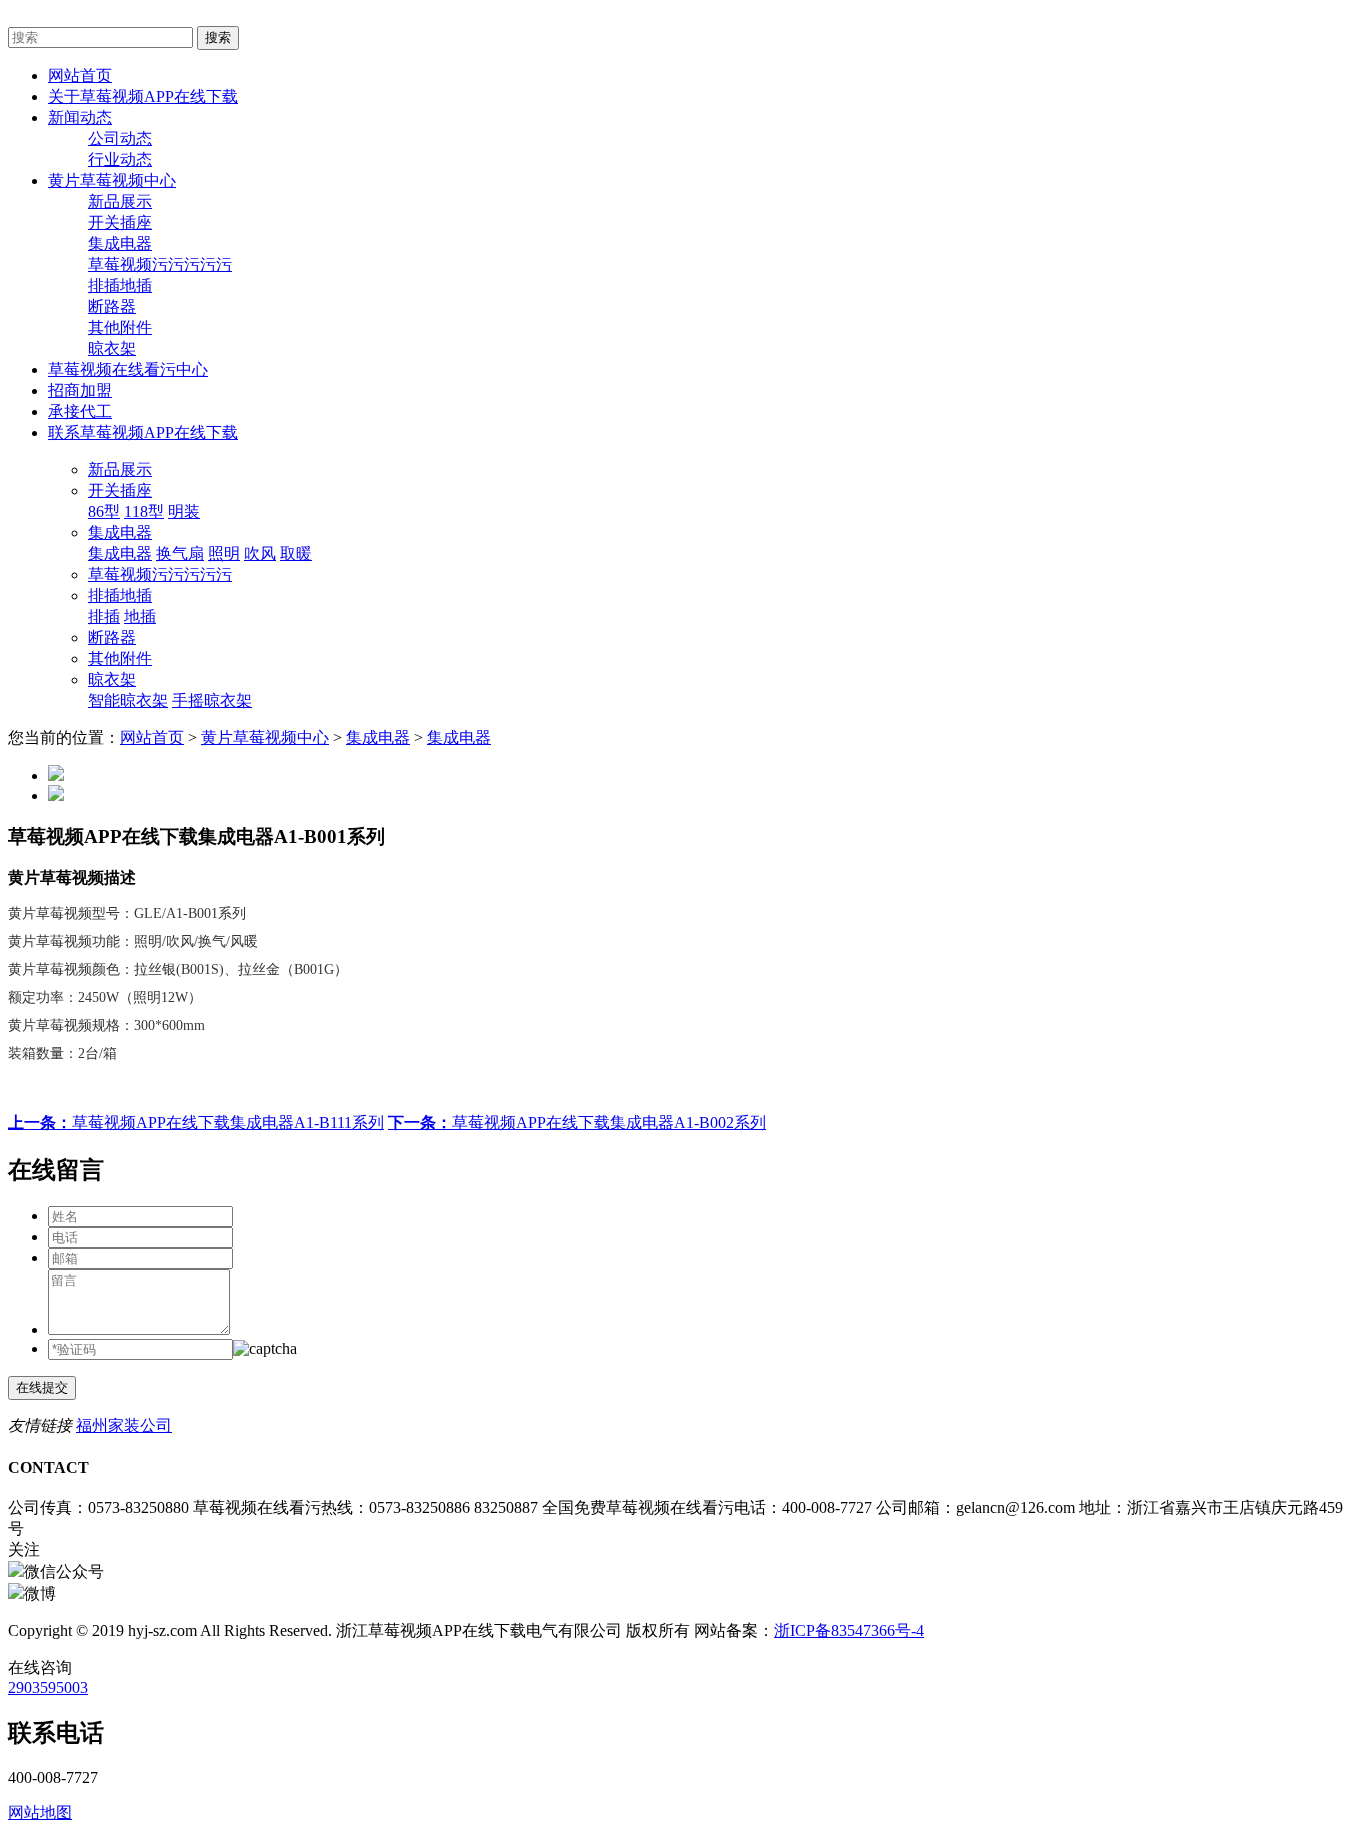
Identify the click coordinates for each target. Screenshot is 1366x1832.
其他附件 (120, 327)
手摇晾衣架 (212, 700)
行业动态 (120, 159)
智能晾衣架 (128, 700)
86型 (104, 511)
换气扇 (180, 553)
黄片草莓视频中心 (265, 737)
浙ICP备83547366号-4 (849, 1630)
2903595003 (48, 1687)
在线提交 (42, 1387)
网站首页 (152, 737)
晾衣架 (112, 348)
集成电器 (120, 243)
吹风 (260, 553)
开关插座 (120, 222)
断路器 (112, 306)
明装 (184, 511)
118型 (144, 511)
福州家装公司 (124, 1425)
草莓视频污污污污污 (160, 264)
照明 (224, 553)
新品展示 (120, 201)
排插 (104, 616)
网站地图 (40, 1812)
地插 (140, 616)
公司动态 (120, 138)
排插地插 (120, 285)
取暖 (296, 553)
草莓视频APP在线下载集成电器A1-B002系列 (577, 1122)
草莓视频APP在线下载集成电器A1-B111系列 (196, 1122)
